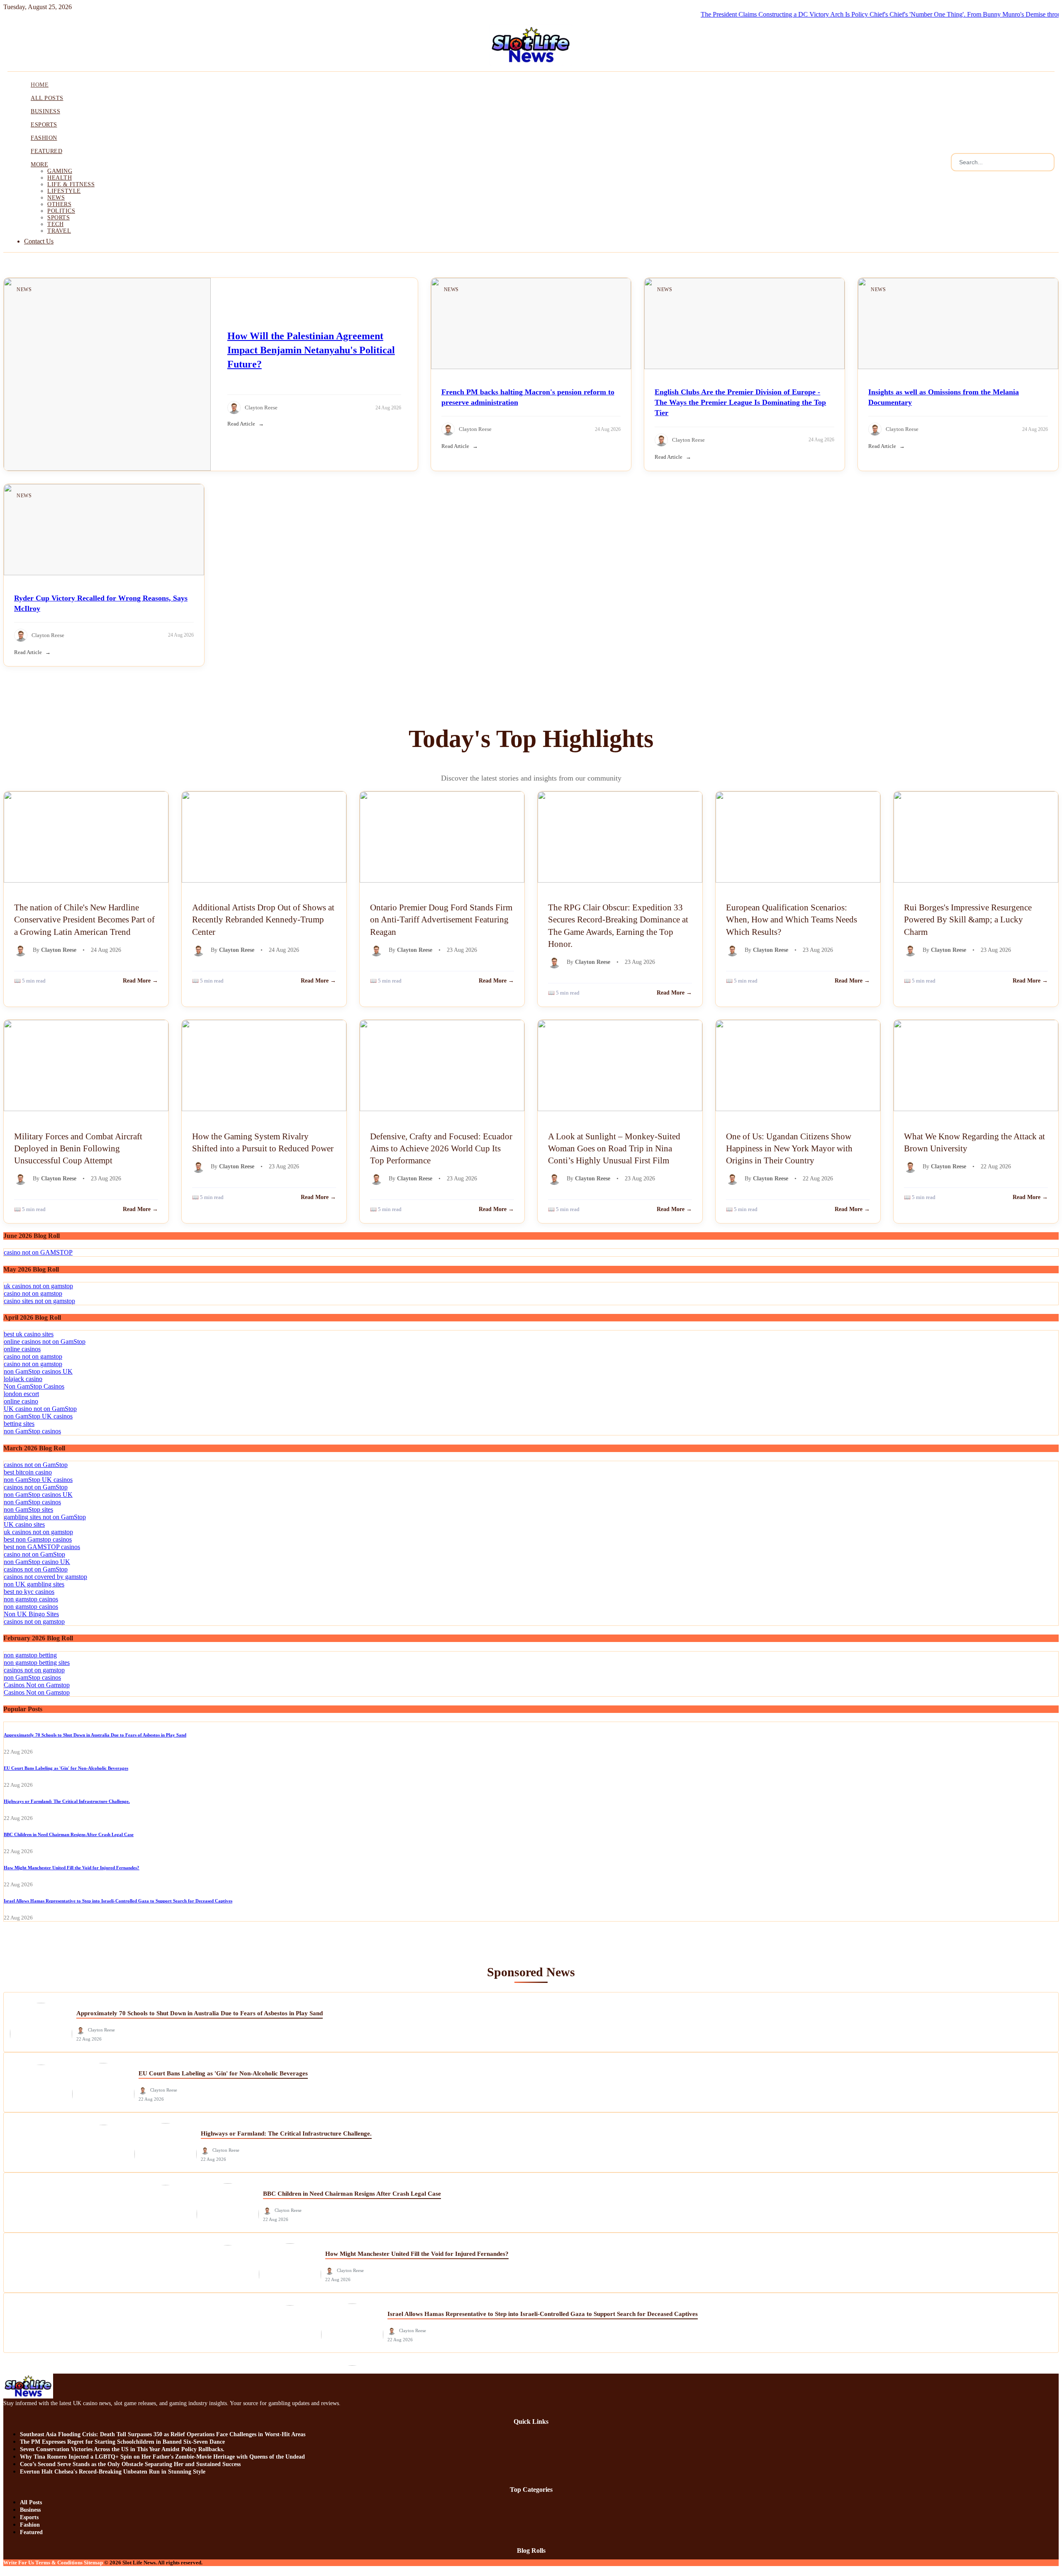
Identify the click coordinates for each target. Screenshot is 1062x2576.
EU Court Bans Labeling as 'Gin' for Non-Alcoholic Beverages (66, 1768)
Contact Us (39, 241)
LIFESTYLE (64, 191)
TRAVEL (59, 231)
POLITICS (61, 211)
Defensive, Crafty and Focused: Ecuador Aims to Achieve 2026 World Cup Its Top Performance (441, 1148)
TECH (55, 224)
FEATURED (46, 151)
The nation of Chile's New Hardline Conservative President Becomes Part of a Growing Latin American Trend (84, 919)
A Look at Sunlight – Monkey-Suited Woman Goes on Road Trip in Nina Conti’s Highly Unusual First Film (614, 1148)
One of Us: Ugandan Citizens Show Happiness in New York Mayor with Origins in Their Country (789, 1148)
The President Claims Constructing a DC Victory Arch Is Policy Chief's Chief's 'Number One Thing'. (798, 14)
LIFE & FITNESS (71, 184)
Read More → (140, 981)
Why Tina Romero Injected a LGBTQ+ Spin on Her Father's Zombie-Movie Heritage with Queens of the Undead (162, 2457)
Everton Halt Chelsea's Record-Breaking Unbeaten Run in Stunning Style (113, 2472)
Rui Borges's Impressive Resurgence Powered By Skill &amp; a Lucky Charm (968, 919)
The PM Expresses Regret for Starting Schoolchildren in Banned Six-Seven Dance (122, 2442)
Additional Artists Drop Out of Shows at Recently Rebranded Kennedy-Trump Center (263, 919)
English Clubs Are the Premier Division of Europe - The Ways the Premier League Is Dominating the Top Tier (740, 402)
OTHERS (59, 204)
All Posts (31, 2502)
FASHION (44, 138)
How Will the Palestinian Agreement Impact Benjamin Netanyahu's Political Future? (311, 350)
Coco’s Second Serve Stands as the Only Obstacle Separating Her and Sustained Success (130, 2464)
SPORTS (58, 218)
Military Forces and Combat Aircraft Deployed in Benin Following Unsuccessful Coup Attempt (78, 1148)
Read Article (241, 424)
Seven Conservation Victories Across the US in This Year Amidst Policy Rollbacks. (122, 2449)
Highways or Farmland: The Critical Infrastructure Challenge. (67, 1801)
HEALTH (60, 178)
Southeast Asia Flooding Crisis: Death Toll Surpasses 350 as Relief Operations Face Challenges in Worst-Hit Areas (163, 2434)
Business (30, 2510)
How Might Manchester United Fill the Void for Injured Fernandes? (72, 1868)
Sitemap (93, 2563)
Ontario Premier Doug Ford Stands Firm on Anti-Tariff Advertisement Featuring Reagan (441, 919)
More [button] (39, 164)
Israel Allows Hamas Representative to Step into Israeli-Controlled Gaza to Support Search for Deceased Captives (118, 1901)
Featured (31, 2532)
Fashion (30, 2525)
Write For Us (19, 2563)
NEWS (56, 198)
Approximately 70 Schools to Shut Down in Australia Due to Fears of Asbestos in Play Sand (95, 1735)
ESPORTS (44, 125)
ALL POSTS (47, 98)
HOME (40, 85)
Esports (29, 2517)
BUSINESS (45, 111)
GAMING (60, 171)
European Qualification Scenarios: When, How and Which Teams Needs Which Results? (792, 919)
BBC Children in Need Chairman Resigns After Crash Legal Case (69, 1834)
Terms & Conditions (59, 2563)
